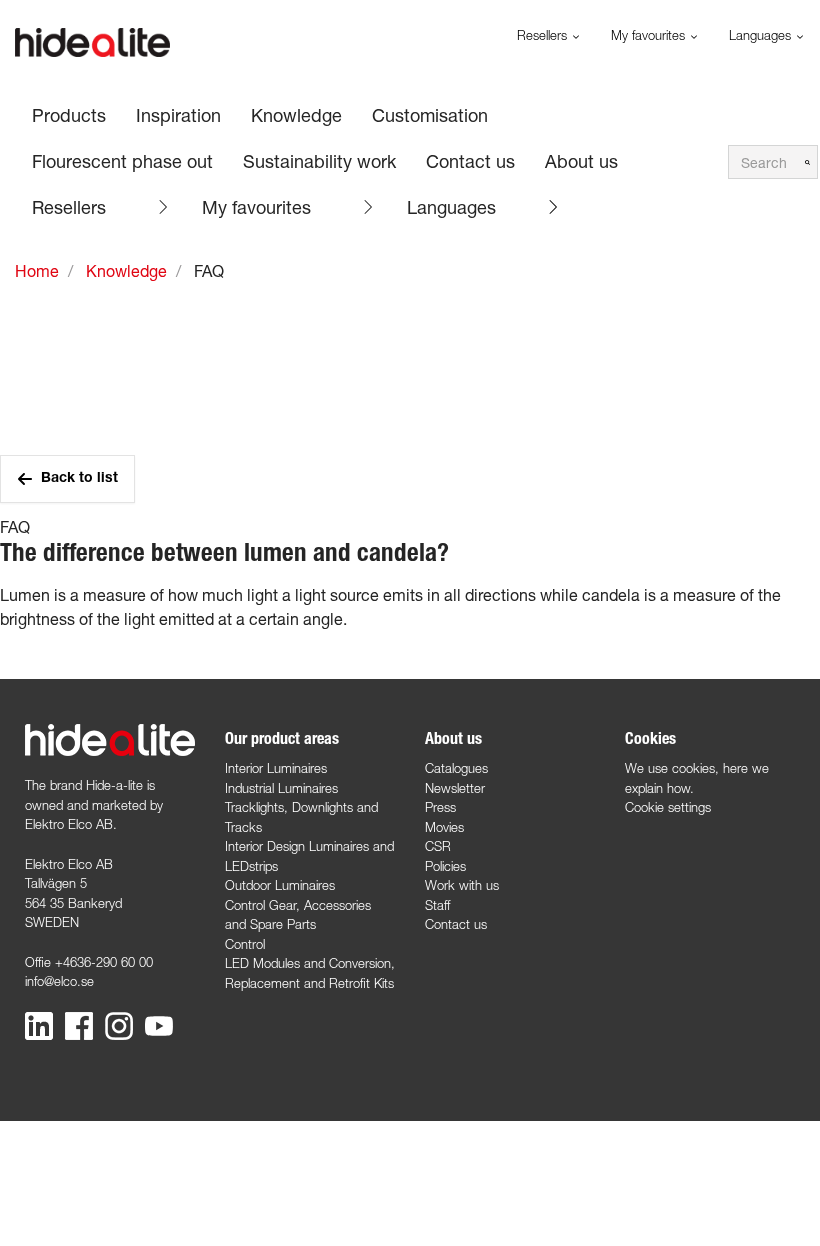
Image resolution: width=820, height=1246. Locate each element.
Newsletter (455, 788)
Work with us (462, 885)
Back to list (79, 479)
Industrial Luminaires (281, 788)
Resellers (69, 207)
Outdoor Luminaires (280, 885)
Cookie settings (668, 807)
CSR (438, 846)
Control (245, 944)
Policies (445, 866)
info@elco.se (59, 981)
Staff (437, 905)
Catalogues (456, 768)
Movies (444, 827)
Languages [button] (762, 35)
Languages (451, 207)
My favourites (256, 207)
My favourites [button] (650, 35)
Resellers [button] (544, 35)
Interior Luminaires (276, 768)
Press (440, 807)
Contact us (456, 924)
